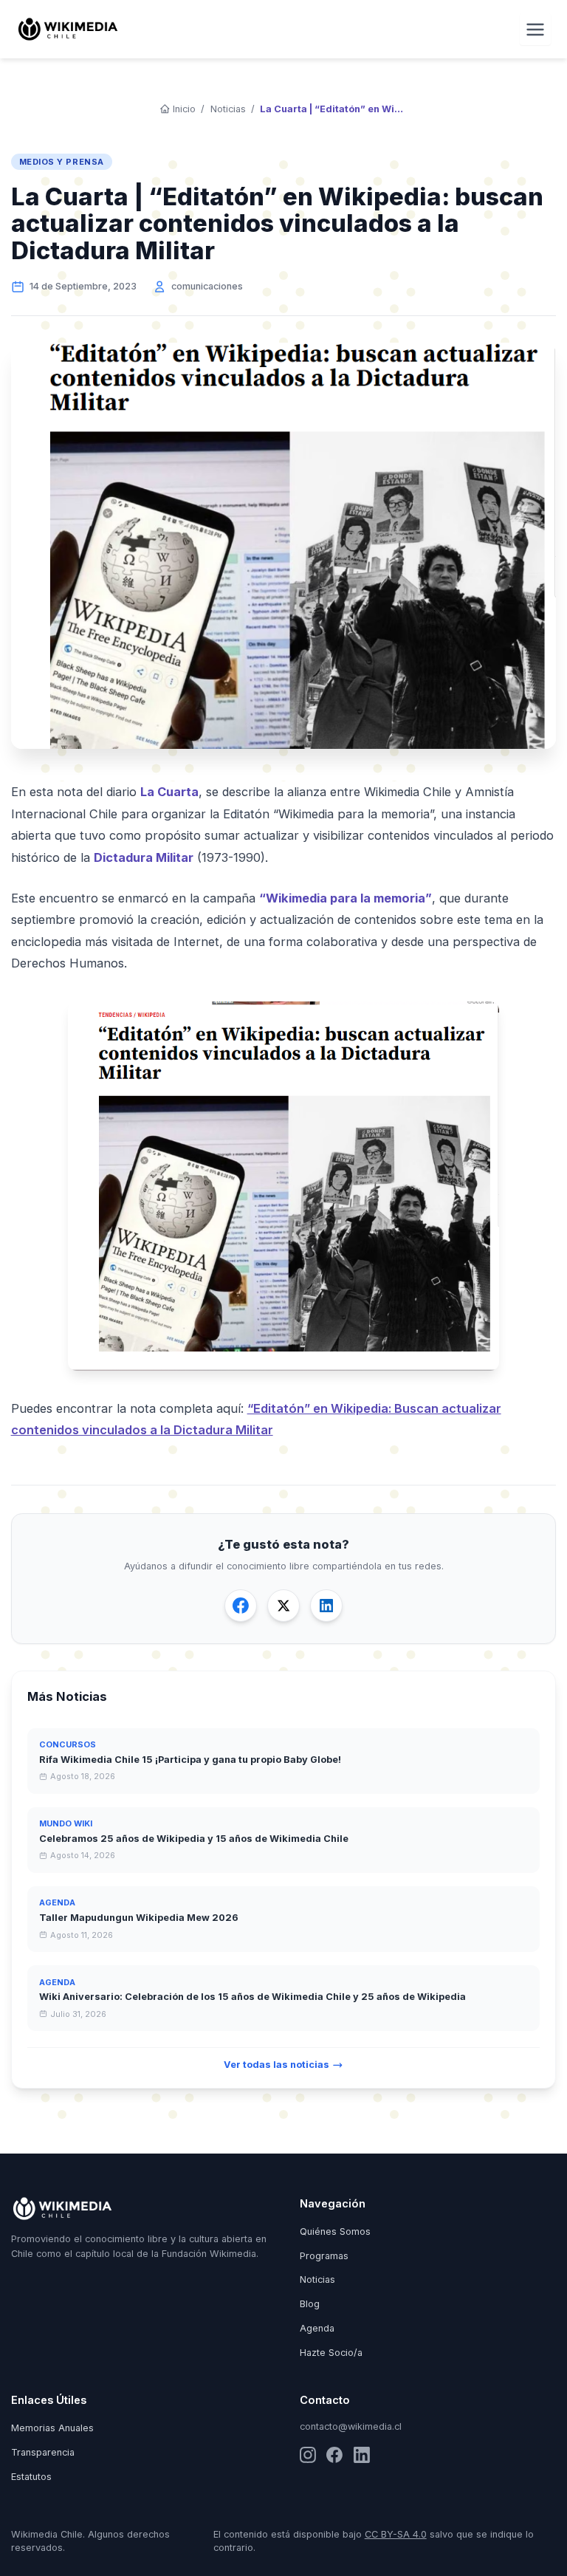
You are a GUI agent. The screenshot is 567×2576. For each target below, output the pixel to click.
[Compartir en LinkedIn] (326, 1606)
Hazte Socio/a (331, 2353)
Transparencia (43, 2452)
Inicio (184, 109)
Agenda (317, 2328)
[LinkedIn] (362, 2455)
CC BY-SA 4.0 (396, 2534)
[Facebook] (334, 2455)
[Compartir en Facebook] (241, 1606)
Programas (324, 2256)
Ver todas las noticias (276, 2065)
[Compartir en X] (283, 1606)
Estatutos (31, 2477)
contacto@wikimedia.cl (351, 2426)
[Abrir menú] (536, 29)
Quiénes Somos (335, 2231)
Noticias (228, 109)
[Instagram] (308, 2455)
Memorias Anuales (52, 2428)
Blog (310, 2304)
